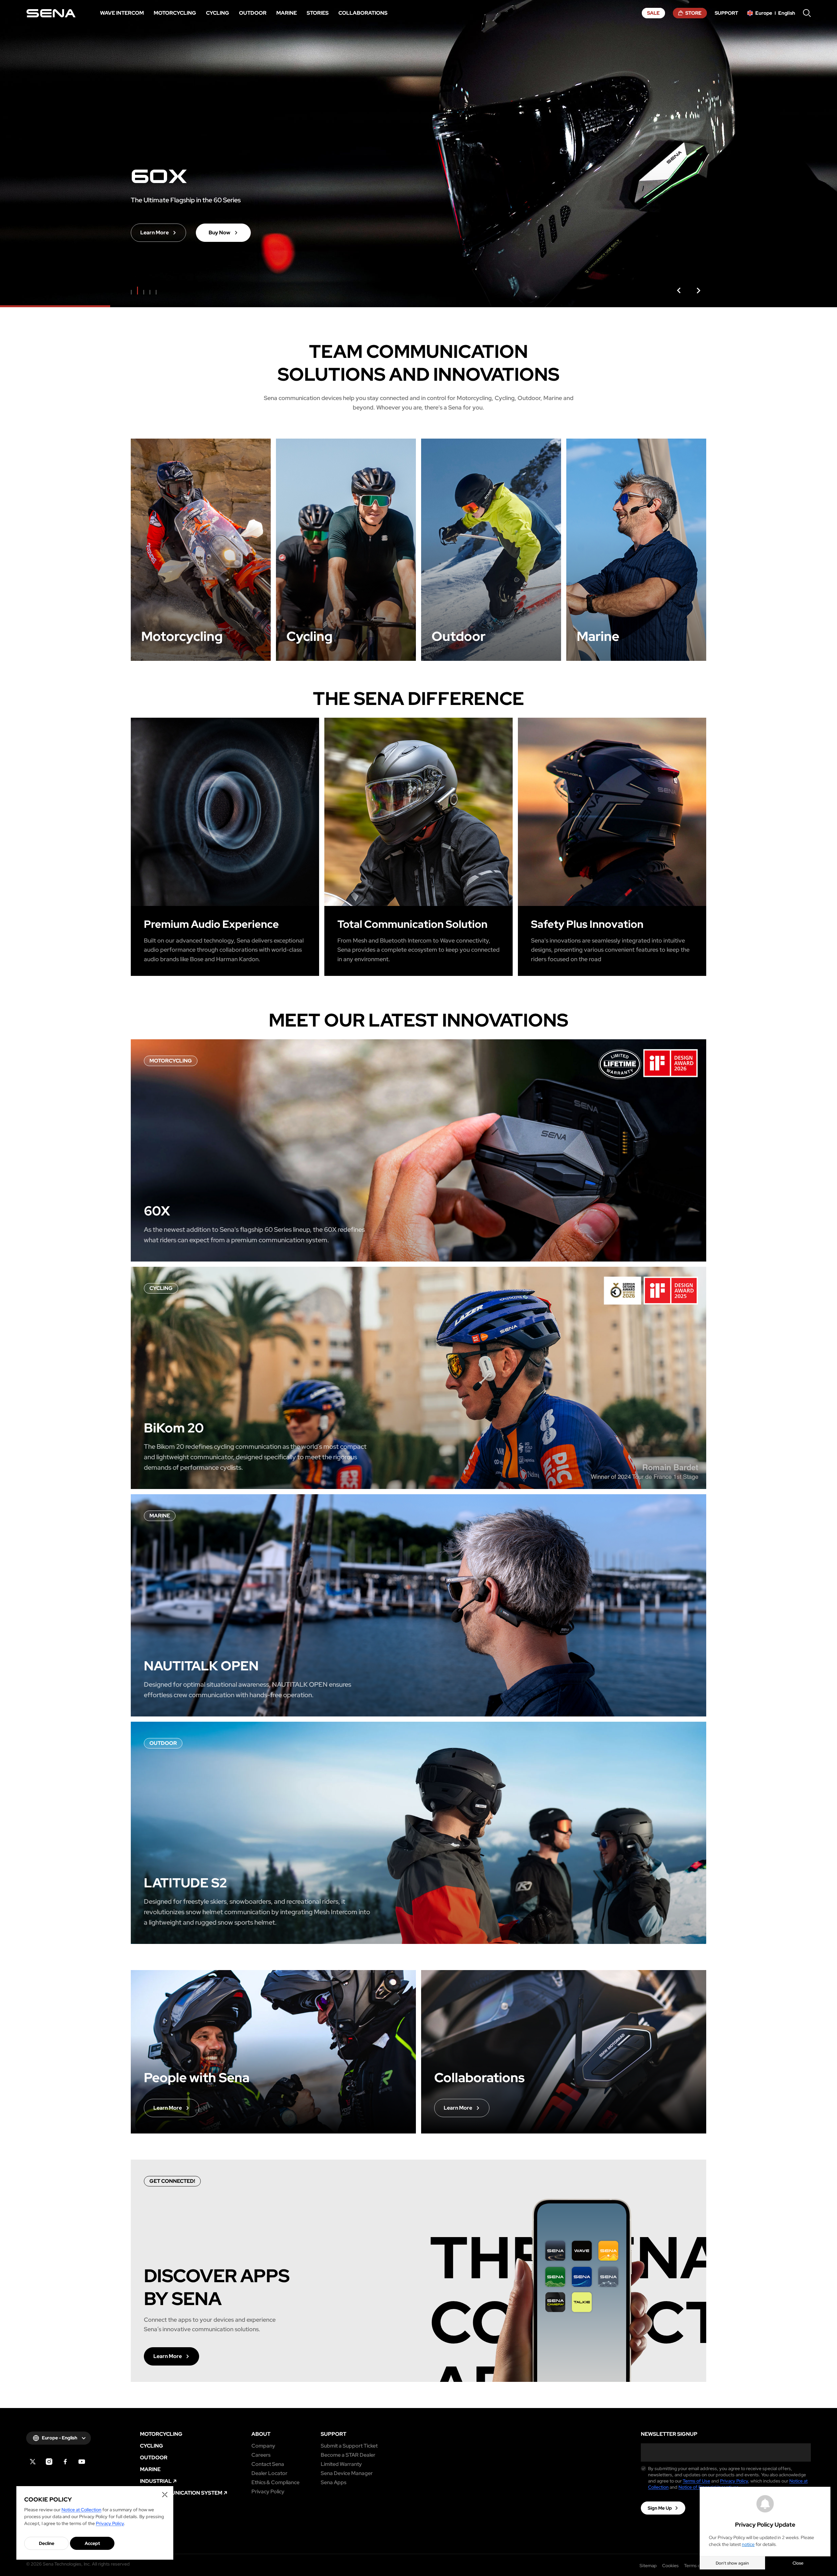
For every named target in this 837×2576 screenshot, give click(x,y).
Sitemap (648, 2566)
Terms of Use (696, 2481)
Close (798, 2563)
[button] (679, 291)
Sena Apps (333, 2483)
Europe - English (60, 2438)
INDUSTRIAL (156, 2481)
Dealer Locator (269, 2473)
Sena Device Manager (347, 2473)
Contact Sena (268, 2464)
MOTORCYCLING (161, 2434)
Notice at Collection (81, 2510)
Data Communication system (181, 2493)
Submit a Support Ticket (349, 2446)
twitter (33, 2462)
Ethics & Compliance (275, 2483)
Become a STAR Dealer (348, 2455)
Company (263, 2446)
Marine (150, 2469)
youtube (82, 2462)
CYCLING (152, 2446)
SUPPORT (333, 2434)
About (261, 2434)
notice (748, 2544)
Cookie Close (165, 2495)
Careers (261, 2455)
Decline (47, 2543)
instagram (49, 2462)
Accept (92, 2543)
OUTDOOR (154, 2458)
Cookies (670, 2566)
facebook (65, 2462)
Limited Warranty (341, 2464)
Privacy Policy (268, 2492)
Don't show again (732, 2563)
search (807, 13)
